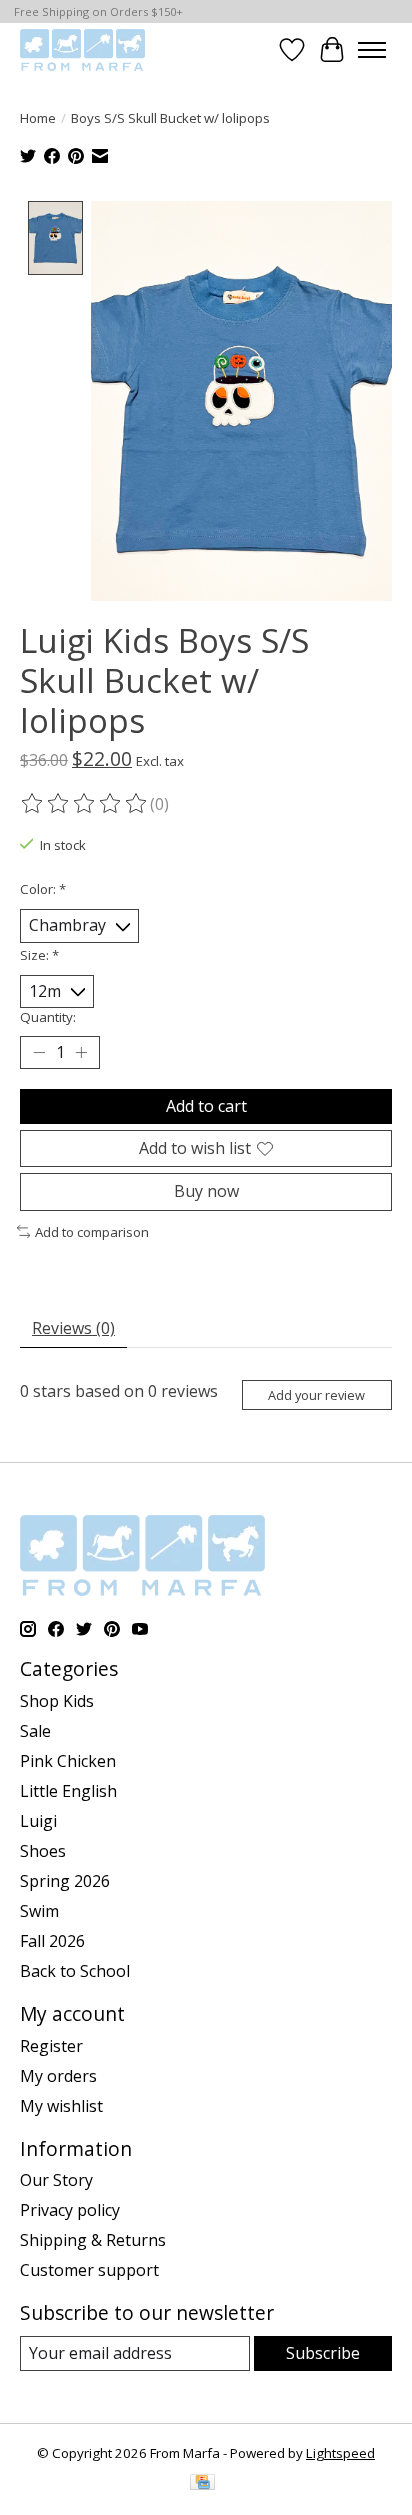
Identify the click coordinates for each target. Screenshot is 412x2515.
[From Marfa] (82, 49)
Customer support (89, 2270)
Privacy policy (70, 2210)
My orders (58, 2076)
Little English (68, 1791)
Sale (35, 1731)
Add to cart (206, 1106)
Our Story (56, 2180)
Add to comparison (92, 1232)
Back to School (75, 1971)
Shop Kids (57, 1701)
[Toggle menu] (372, 50)
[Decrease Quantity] (39, 1053)
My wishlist (61, 2106)
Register (51, 2046)
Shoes (43, 1851)
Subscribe (323, 2353)
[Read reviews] (85, 804)
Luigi (38, 1821)
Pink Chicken (68, 1761)
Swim (39, 1911)
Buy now (206, 1191)
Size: (39, 955)
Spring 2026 (65, 1881)
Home (38, 118)
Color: (43, 889)
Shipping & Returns (93, 2240)
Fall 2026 (52, 1941)
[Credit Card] (202, 2484)
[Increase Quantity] (81, 1053)
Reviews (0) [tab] (73, 1328)
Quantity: (48, 1017)
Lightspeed (340, 2453)
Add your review (316, 1395)
